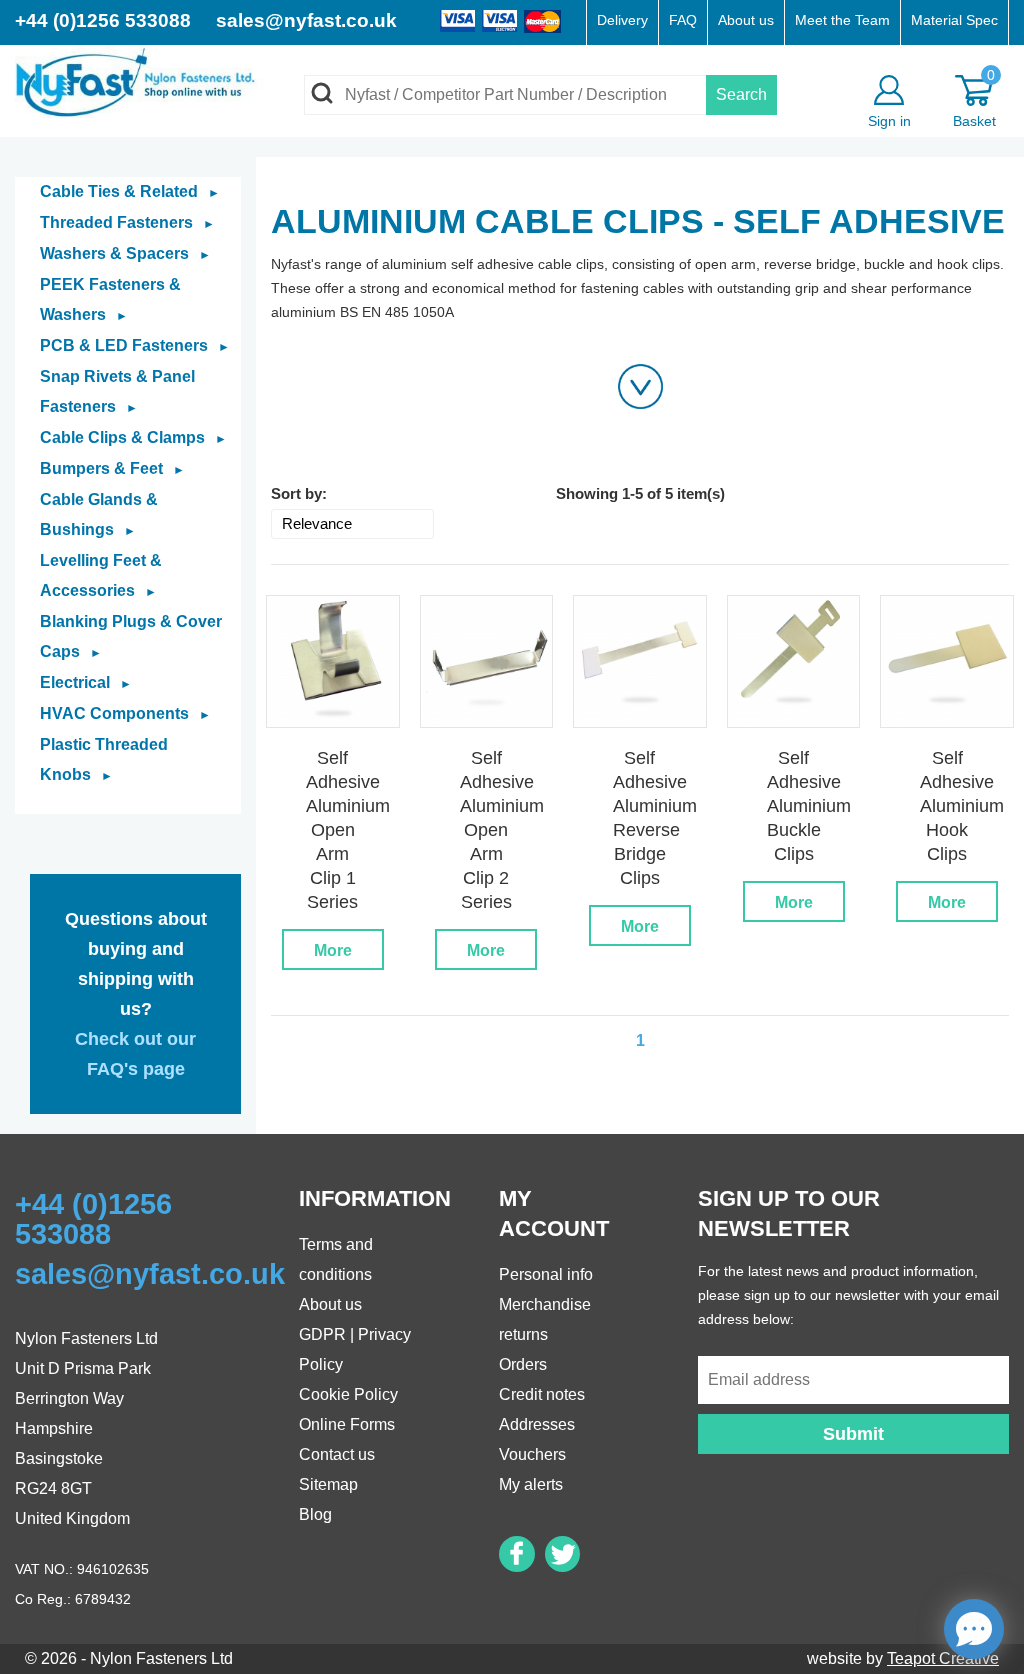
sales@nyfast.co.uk (306, 20)
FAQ (683, 20)
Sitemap (328, 1484)
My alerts (531, 1484)
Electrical (86, 682)
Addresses (537, 1424)
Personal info (546, 1274)
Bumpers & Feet (112, 468)
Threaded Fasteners (127, 222)
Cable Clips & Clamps (133, 437)
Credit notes (542, 1394)
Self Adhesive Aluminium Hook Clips (962, 806)
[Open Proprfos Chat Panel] (974, 1629)
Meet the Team (842, 20)
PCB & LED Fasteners (135, 345)
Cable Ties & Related (130, 191)
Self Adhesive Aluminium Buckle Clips (809, 806)
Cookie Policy (348, 1394)
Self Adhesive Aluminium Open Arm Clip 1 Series (348, 830)
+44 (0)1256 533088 (105, 20)
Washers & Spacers (125, 253)
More (333, 950)
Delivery (622, 20)
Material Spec (954, 20)
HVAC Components (125, 713)
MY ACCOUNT (554, 1213)
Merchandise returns (545, 1319)
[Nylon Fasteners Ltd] (139, 80)
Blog (315, 1514)
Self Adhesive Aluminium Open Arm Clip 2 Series (502, 830)
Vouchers (532, 1454)
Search (741, 94)
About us (746, 20)
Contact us (337, 1454)
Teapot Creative (943, 1658)
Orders (523, 1364)
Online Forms (347, 1424)
